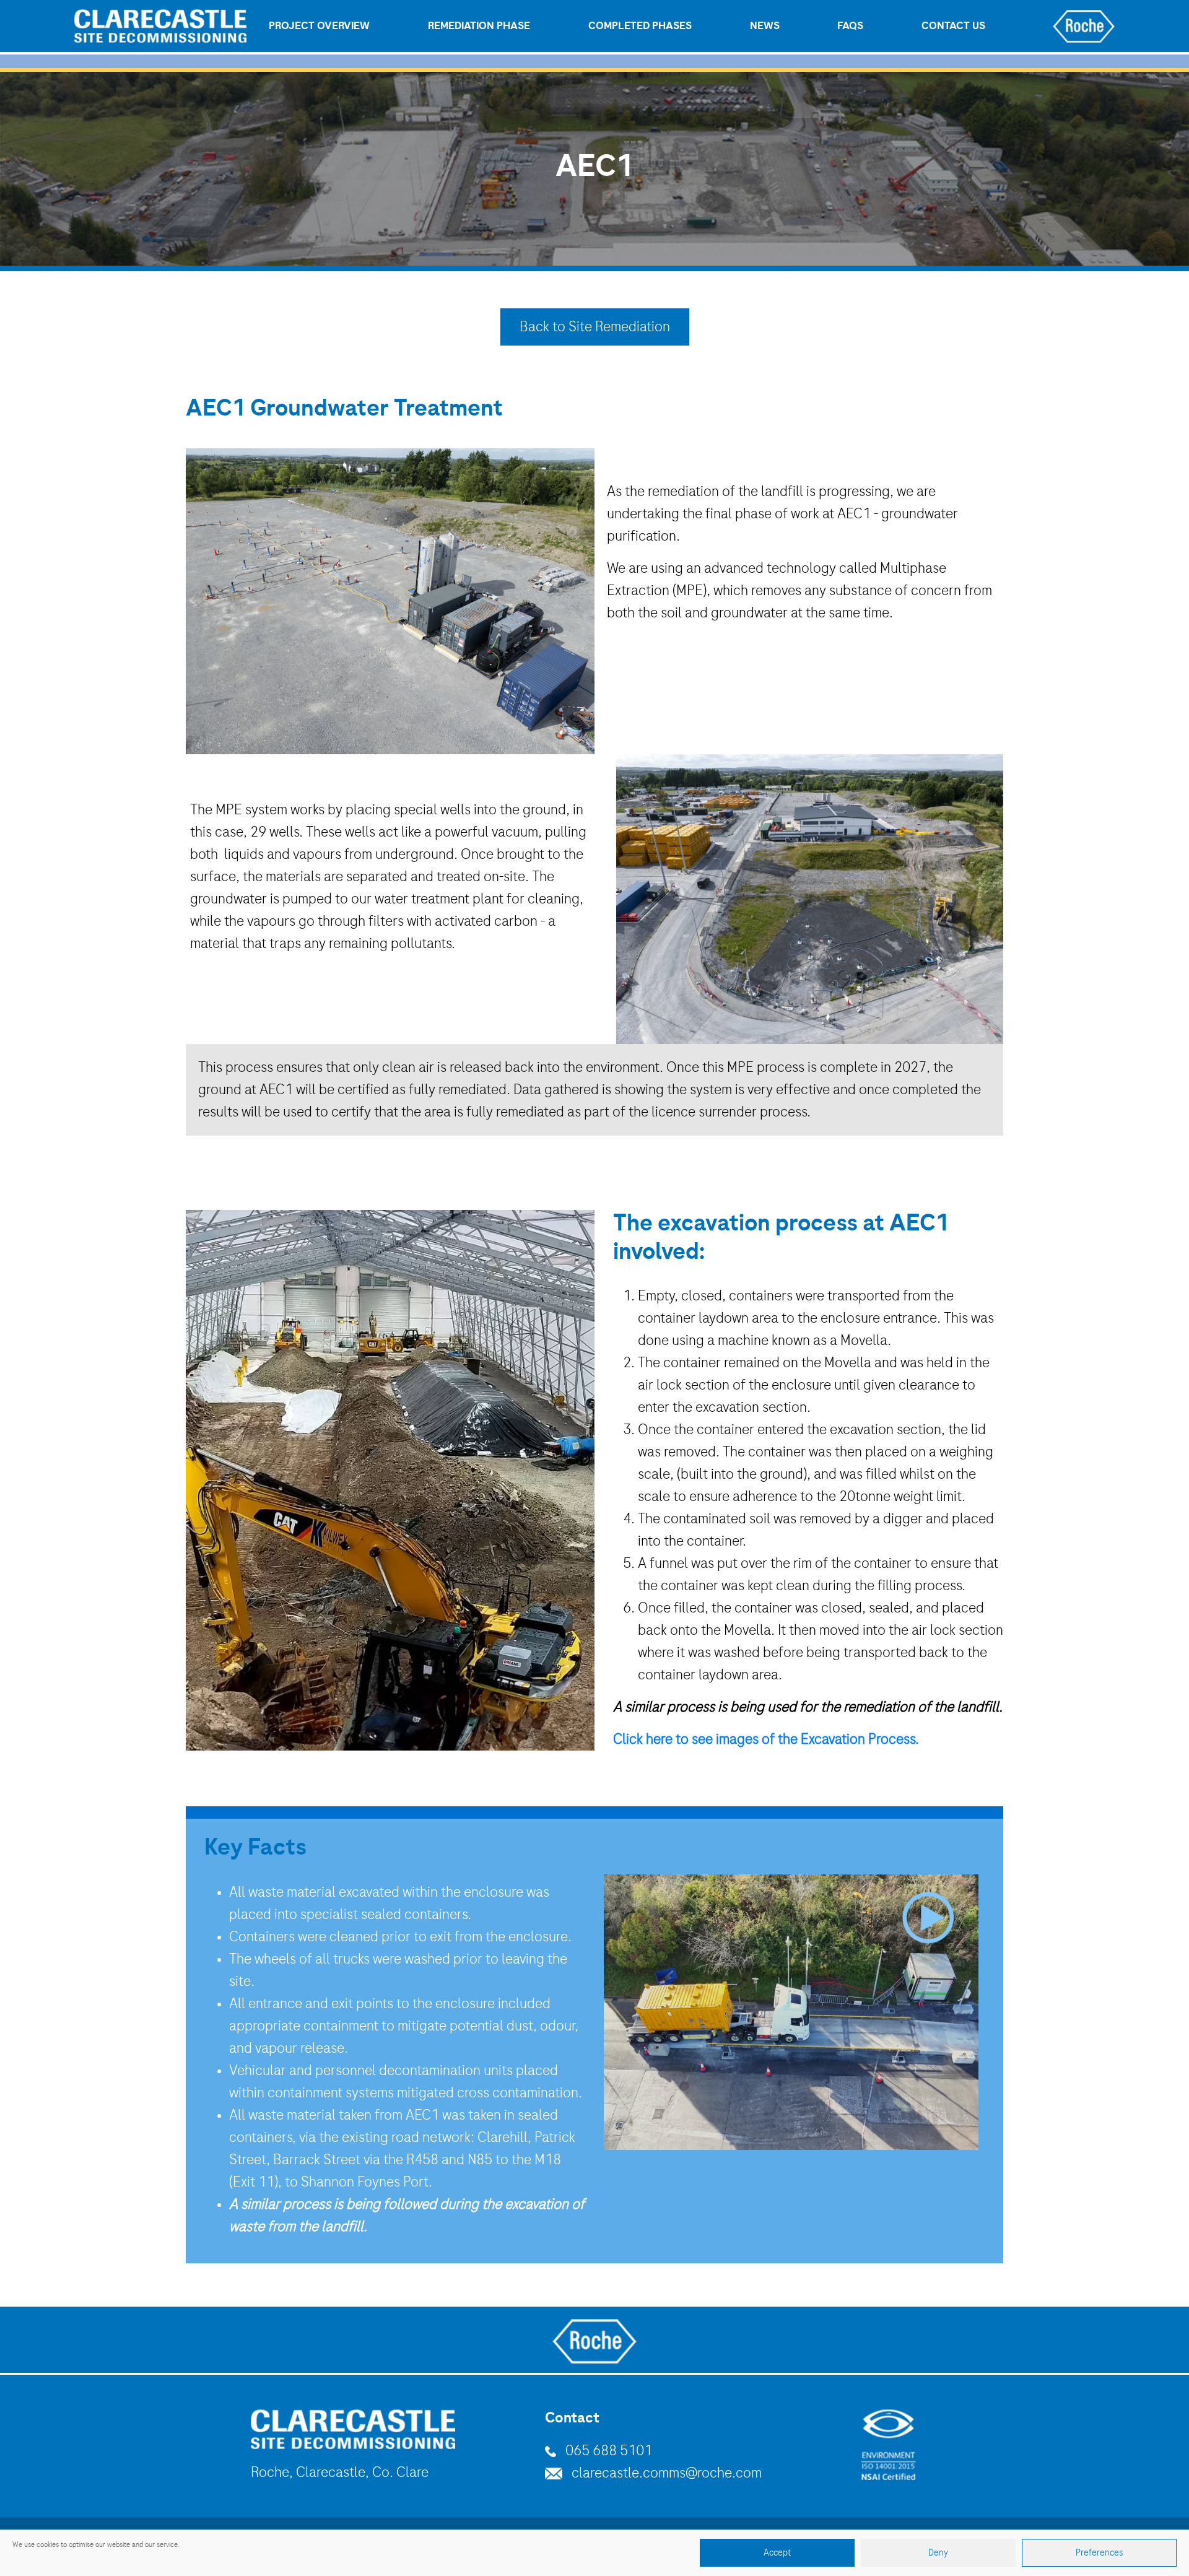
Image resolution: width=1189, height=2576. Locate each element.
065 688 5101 (609, 2451)
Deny (938, 2553)
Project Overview (319, 26)
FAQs (850, 26)
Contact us (953, 26)
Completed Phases (640, 26)
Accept (777, 2553)
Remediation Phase (479, 26)
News (765, 26)
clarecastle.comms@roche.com (667, 2473)
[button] (791, 2012)
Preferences (1100, 2553)
